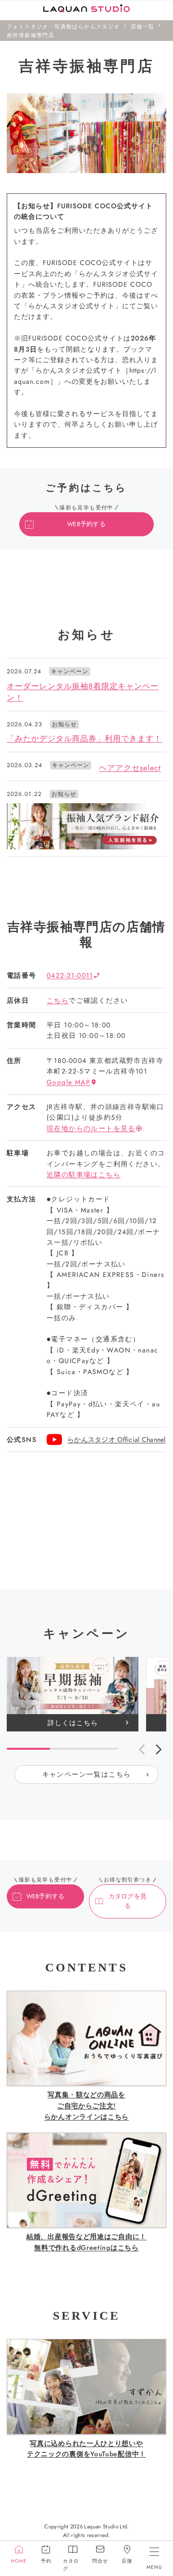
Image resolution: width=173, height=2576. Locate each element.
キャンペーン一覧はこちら (87, 1774)
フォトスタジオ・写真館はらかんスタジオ (63, 26)
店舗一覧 (143, 26)
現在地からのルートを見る (91, 1128)
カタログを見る (128, 1901)
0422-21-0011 (70, 975)
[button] (159, 1750)
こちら (58, 1000)
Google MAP (68, 1082)
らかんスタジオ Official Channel (117, 1440)
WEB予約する (86, 524)
